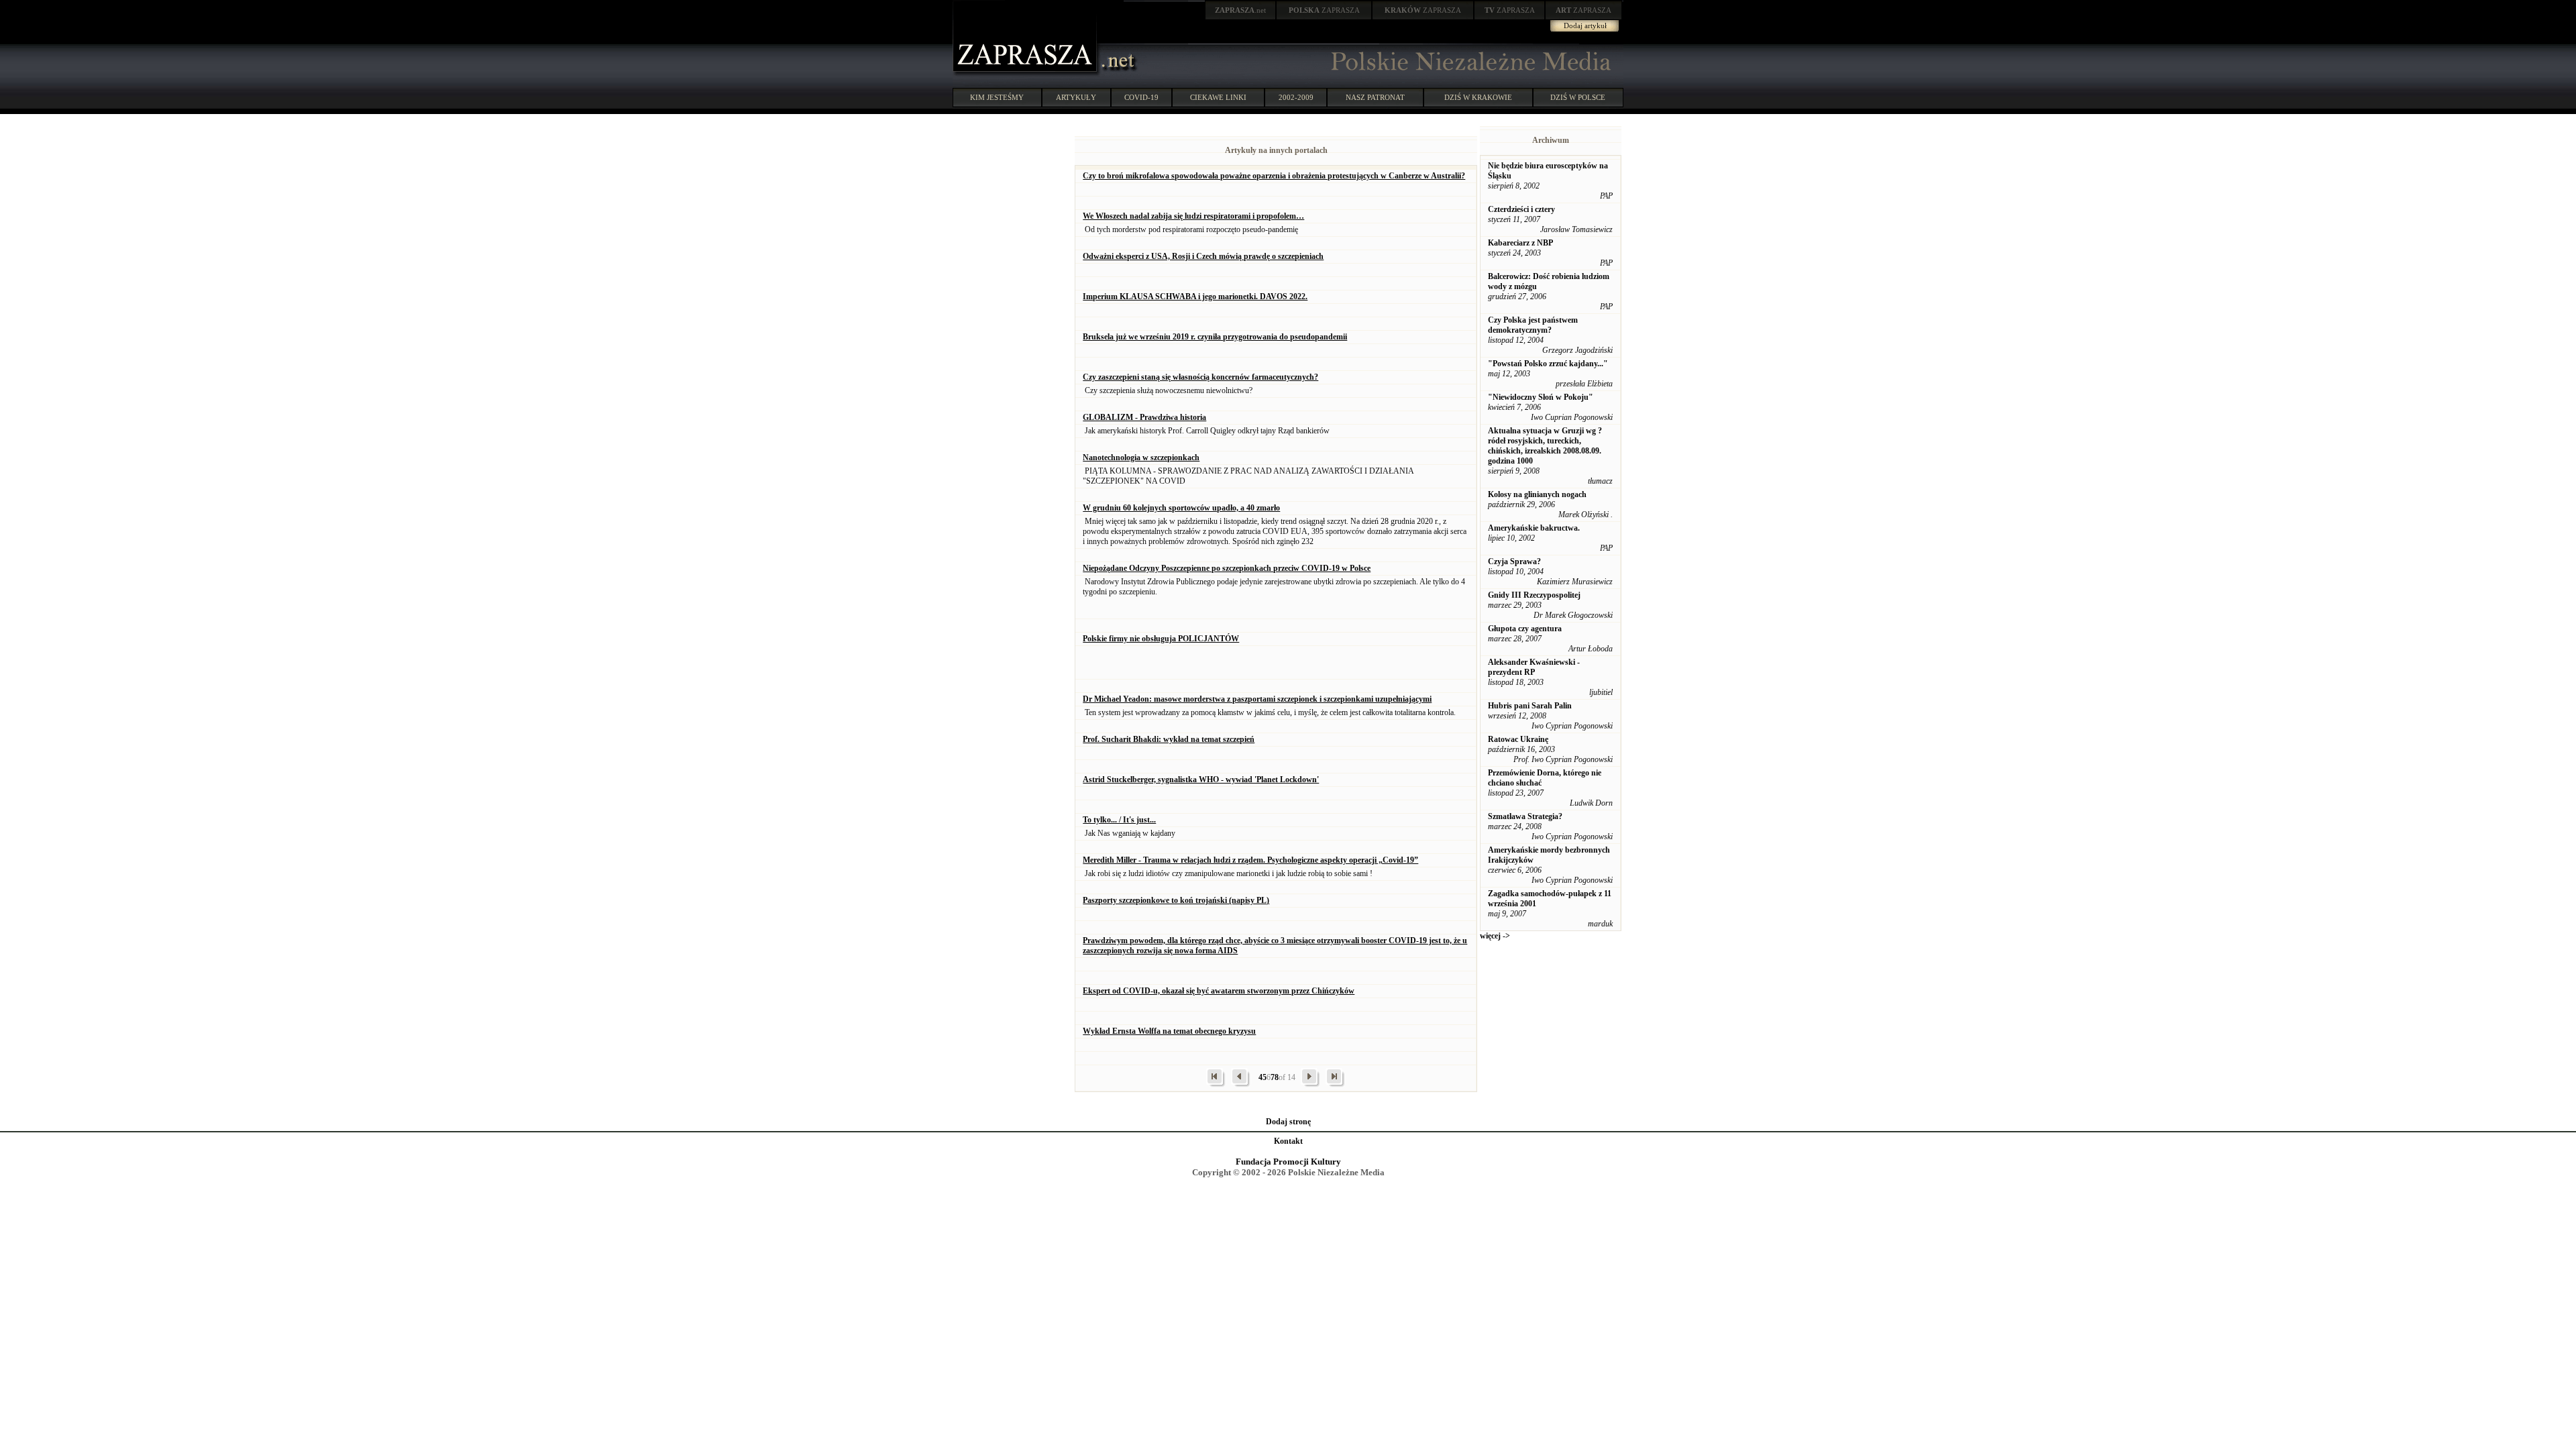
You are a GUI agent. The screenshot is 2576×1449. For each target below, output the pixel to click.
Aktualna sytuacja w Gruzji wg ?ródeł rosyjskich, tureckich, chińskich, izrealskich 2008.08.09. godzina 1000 (1545, 446)
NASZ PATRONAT (1375, 97)
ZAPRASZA (1324, 10)
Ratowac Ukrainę (1518, 739)
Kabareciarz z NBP (1520, 243)
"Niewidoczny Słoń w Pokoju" (1541, 397)
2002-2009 (1296, 97)
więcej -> (1495, 936)
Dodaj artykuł (1585, 25)
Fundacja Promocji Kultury (1288, 1162)
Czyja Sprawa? (1514, 561)
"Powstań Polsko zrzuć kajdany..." (1548, 364)
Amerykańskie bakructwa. (1534, 528)
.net (1240, 10)
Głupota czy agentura (1525, 629)
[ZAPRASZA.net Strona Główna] (1026, 74)
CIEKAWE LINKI (1218, 97)
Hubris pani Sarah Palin (1530, 706)
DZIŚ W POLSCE (1578, 97)
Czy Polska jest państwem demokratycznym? (1533, 325)
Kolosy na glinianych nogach (1537, 494)
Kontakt (1288, 1141)
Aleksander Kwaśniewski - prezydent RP (1534, 667)
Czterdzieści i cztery (1521, 209)
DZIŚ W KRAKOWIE (1478, 97)
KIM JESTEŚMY (997, 97)
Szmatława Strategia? (1525, 816)
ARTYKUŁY (1076, 97)
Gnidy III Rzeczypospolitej (1534, 595)
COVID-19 (1141, 97)
